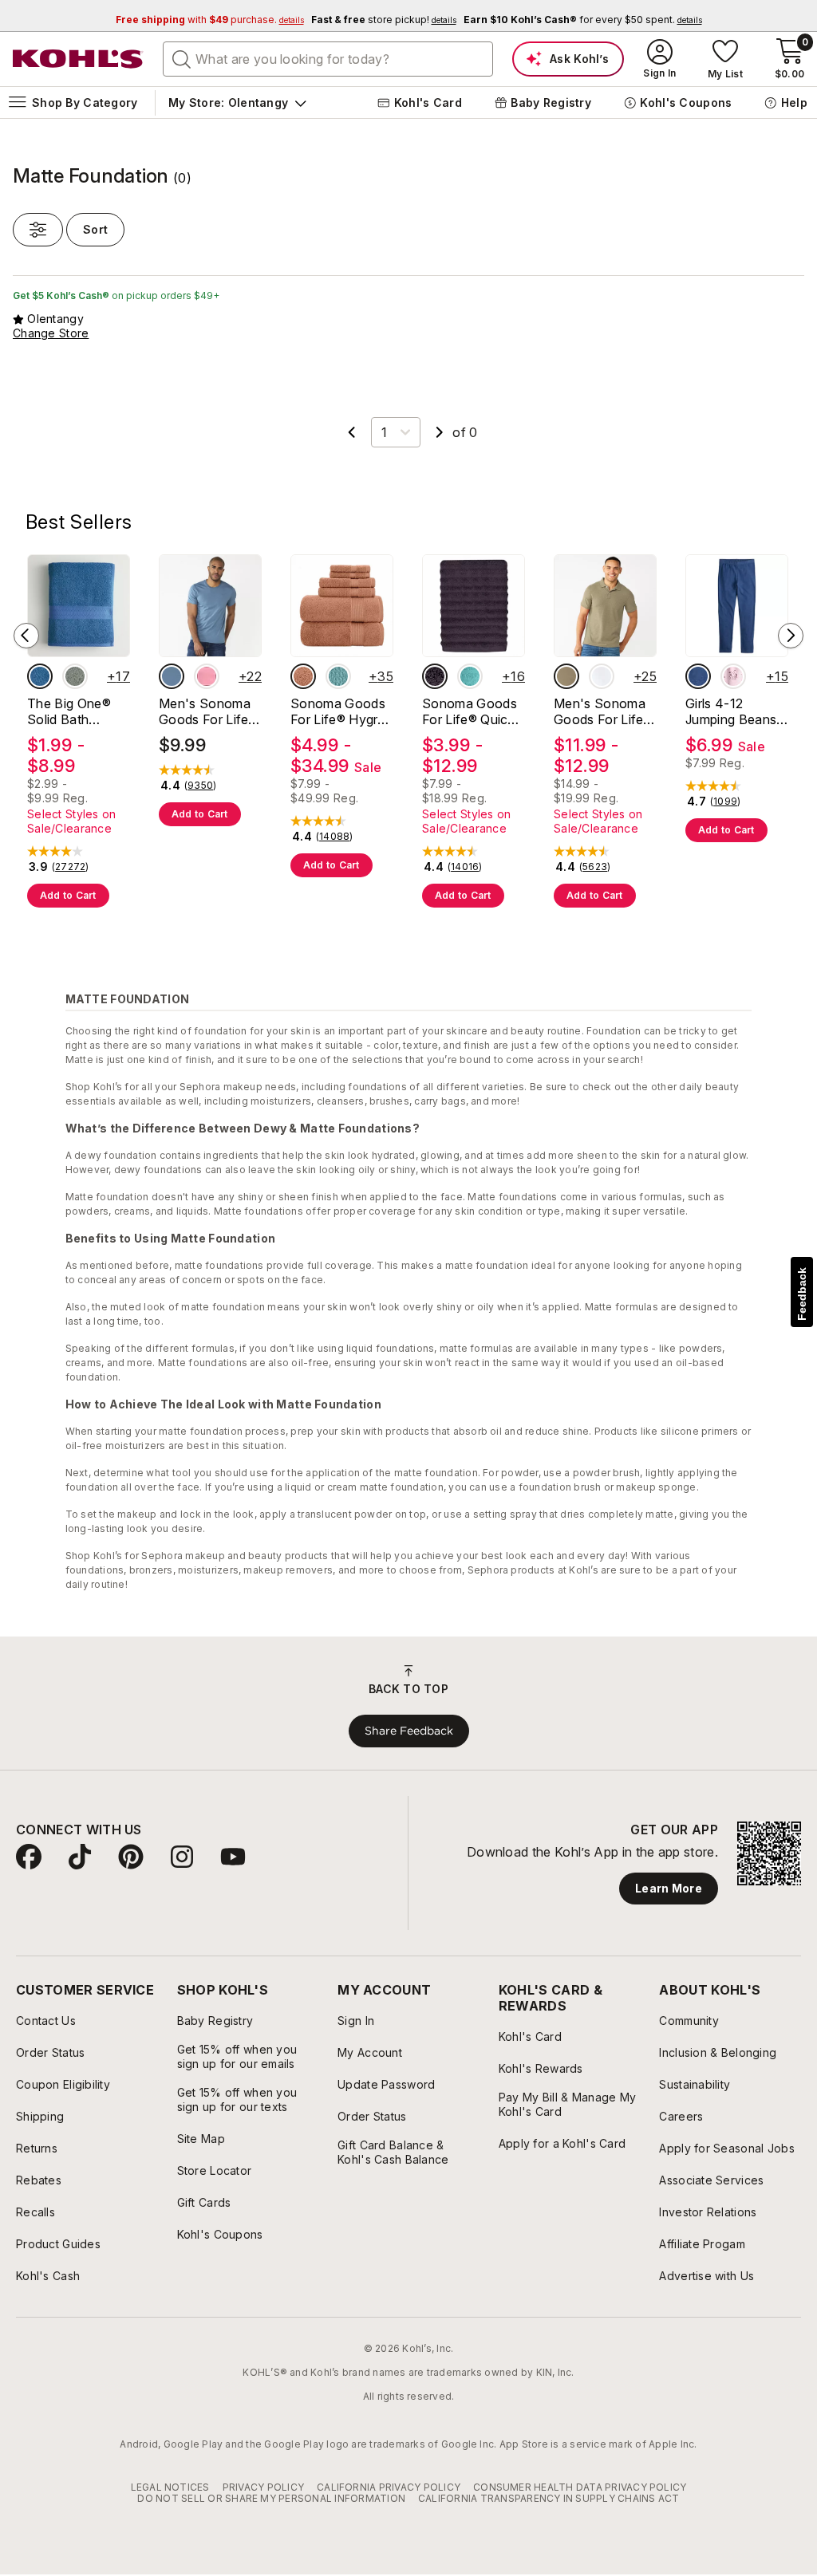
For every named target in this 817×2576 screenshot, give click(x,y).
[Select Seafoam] (470, 676)
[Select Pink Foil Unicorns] (733, 676)
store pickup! (384, 20)
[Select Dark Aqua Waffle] (338, 676)
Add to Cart (68, 895)
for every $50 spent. (583, 20)
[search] (182, 58)
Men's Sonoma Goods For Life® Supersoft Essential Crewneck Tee (208, 711)
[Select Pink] (207, 676)
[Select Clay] (303, 676)
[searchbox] (328, 59)
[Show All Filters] (38, 230)
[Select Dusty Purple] (435, 676)
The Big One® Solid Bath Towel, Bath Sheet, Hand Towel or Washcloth (69, 711)
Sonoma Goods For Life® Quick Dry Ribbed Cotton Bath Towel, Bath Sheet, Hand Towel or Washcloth (470, 711)
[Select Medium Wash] (698, 676)
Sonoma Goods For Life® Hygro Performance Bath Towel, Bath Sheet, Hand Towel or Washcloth (338, 711)
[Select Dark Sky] (172, 676)
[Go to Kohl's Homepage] (78, 59)
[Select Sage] (75, 676)
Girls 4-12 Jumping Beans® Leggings (735, 711)
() (71, 867)
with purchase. (210, 20)
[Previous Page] (352, 432)
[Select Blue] (40, 676)
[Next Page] (440, 432)
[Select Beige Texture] (566, 676)
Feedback (802, 1294)
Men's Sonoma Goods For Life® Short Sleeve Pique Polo (603, 711)
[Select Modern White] (602, 676)
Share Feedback (409, 1731)
